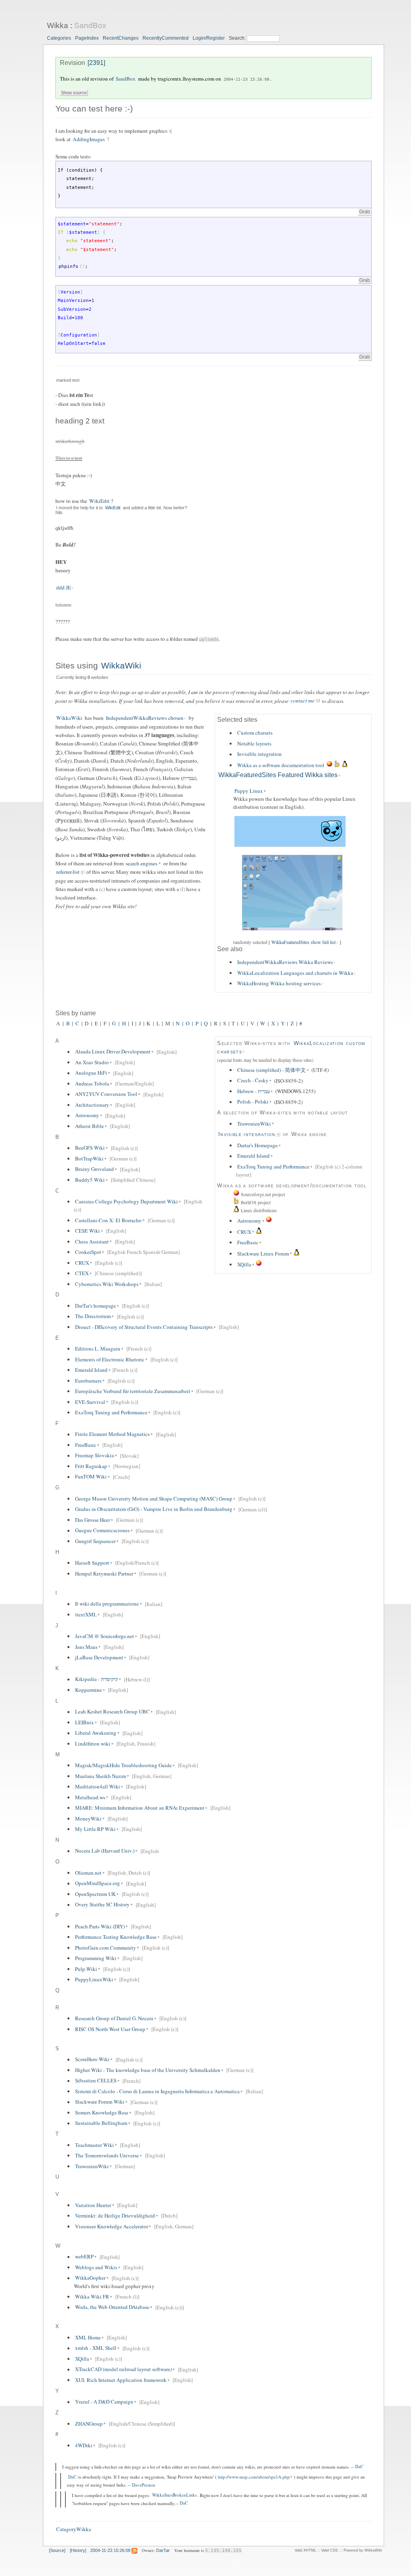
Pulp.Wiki (86, 1969)
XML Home (88, 2337)
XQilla (244, 1264)
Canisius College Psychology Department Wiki (126, 1201)
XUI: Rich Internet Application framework (121, 2380)
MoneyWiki (88, 1819)
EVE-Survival (90, 1402)
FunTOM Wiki (91, 1477)
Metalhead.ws (90, 1797)
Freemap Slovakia (95, 1456)
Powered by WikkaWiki (363, 2550)
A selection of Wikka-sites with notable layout (283, 1113)
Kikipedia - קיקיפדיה (97, 1679)
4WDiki (84, 2445)
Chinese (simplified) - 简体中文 (272, 1070)
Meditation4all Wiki (98, 1786)
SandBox (90, 25)
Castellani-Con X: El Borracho (108, 1220)
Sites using (78, 666)
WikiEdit (99, 501)
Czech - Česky (253, 1081)
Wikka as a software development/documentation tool (292, 1186)
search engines (141, 863)
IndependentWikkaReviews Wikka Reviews (285, 962)
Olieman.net (88, 1873)
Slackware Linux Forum (263, 1254)
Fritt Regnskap (91, 1466)
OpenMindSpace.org (98, 1883)
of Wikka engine (304, 1134)
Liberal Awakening (96, 1733)
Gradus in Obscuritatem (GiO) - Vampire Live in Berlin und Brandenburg (154, 1509)
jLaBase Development (99, 1657)
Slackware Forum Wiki (100, 2102)
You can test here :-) (94, 109)
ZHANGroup (89, 2424)
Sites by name (76, 1013)
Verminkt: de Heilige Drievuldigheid (115, 2216)
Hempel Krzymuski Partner (104, 1574)
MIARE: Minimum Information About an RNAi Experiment (140, 1808)
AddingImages (89, 139)
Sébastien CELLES (96, 2081)
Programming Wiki (96, 1958)
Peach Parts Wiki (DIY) (100, 1926)
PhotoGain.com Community (106, 1948)
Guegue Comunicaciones (102, 1531)
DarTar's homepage (96, 1306)
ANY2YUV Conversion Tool (106, 1094)
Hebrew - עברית (253, 1091)
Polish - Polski (253, 1102)
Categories (59, 38)
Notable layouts (254, 743)
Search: (238, 38)
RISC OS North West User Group (110, 2029)
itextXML (86, 1614)
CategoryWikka (74, 2529)
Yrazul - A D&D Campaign (104, 2402)
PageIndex (87, 38)
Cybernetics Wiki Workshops (107, 1284)
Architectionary (92, 1105)
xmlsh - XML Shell (96, 2348)
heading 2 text (80, 421)
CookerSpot (88, 1252)
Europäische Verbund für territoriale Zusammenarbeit (133, 1391)
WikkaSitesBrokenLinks (174, 2495)
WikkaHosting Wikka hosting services (279, 983)
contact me (303, 701)
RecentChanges (121, 38)
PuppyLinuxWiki (94, 1979)
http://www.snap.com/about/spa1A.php (254, 2477)
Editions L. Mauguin (98, 1349)
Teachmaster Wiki (95, 2145)
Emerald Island (253, 1156)
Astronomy (249, 1221)
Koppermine (89, 1690)
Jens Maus (86, 1647)
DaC (359, 2467)
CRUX (244, 1232)
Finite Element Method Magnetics (112, 1434)
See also (230, 949)
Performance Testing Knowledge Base (116, 1937)
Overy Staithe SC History (102, 1905)
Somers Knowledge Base (102, 2112)
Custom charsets (255, 733)
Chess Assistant (92, 1241)
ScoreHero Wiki (92, 2060)
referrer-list (68, 872)
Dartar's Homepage (257, 1145)
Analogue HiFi (91, 1073)
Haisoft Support (92, 1563)
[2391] (96, 63)
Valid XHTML (305, 2550)
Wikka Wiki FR (92, 2297)
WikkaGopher (90, 2278)
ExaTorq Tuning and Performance (273, 1166)
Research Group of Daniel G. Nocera (114, 2018)
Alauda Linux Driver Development (113, 1052)
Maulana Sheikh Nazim (101, 1776)
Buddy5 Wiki (90, 1180)
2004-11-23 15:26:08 (246, 79)
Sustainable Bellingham (101, 2123)
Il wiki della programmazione (107, 1604)
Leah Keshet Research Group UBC (112, 1712)
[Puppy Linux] (290, 935)
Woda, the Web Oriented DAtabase (112, 2307)
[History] (78, 2550)
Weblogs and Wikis (96, 2267)
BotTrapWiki (89, 1158)
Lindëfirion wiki (93, 1744)
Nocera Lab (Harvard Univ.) (105, 1851)
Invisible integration (259, 754)
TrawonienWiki (254, 1124)
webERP (84, 2257)
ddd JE (64, 587)
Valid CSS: (330, 2550)
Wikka (58, 25)
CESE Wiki (87, 1231)
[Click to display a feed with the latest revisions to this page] (134, 2550)
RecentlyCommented (166, 38)
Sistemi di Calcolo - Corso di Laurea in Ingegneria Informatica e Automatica (157, 2091)
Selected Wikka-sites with (255, 1043)
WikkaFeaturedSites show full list (303, 942)
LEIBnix (84, 1722)
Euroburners (88, 1381)
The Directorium (93, 1316)
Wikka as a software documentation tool (281, 765)
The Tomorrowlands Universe (107, 2155)
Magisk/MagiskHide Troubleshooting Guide (123, 1765)
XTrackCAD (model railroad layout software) (123, 2369)
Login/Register (209, 38)
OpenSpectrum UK (95, 1894)
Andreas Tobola (92, 1083)
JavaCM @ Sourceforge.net (105, 1636)
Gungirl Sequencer (95, 1541)
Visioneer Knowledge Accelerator (112, 2226)
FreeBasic (248, 1242)
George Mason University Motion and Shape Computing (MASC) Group (154, 1499)
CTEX (82, 1273)
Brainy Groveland (95, 1169)
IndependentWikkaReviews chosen (145, 718)
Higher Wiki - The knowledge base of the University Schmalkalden (148, 2070)
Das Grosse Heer (93, 1520)
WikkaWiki (121, 666)
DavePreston (144, 2485)
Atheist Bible (90, 1126)
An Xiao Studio (92, 1062)
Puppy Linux (249, 791)
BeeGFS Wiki (90, 1148)
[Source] (57, 2550)
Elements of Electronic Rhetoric (110, 1359)
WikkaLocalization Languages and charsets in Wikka (295, 973)
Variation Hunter (93, 2205)
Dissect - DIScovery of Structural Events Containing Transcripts (144, 1327)
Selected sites (237, 720)
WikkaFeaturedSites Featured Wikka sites (278, 775)
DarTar (163, 2550)
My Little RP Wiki (95, 1829)
